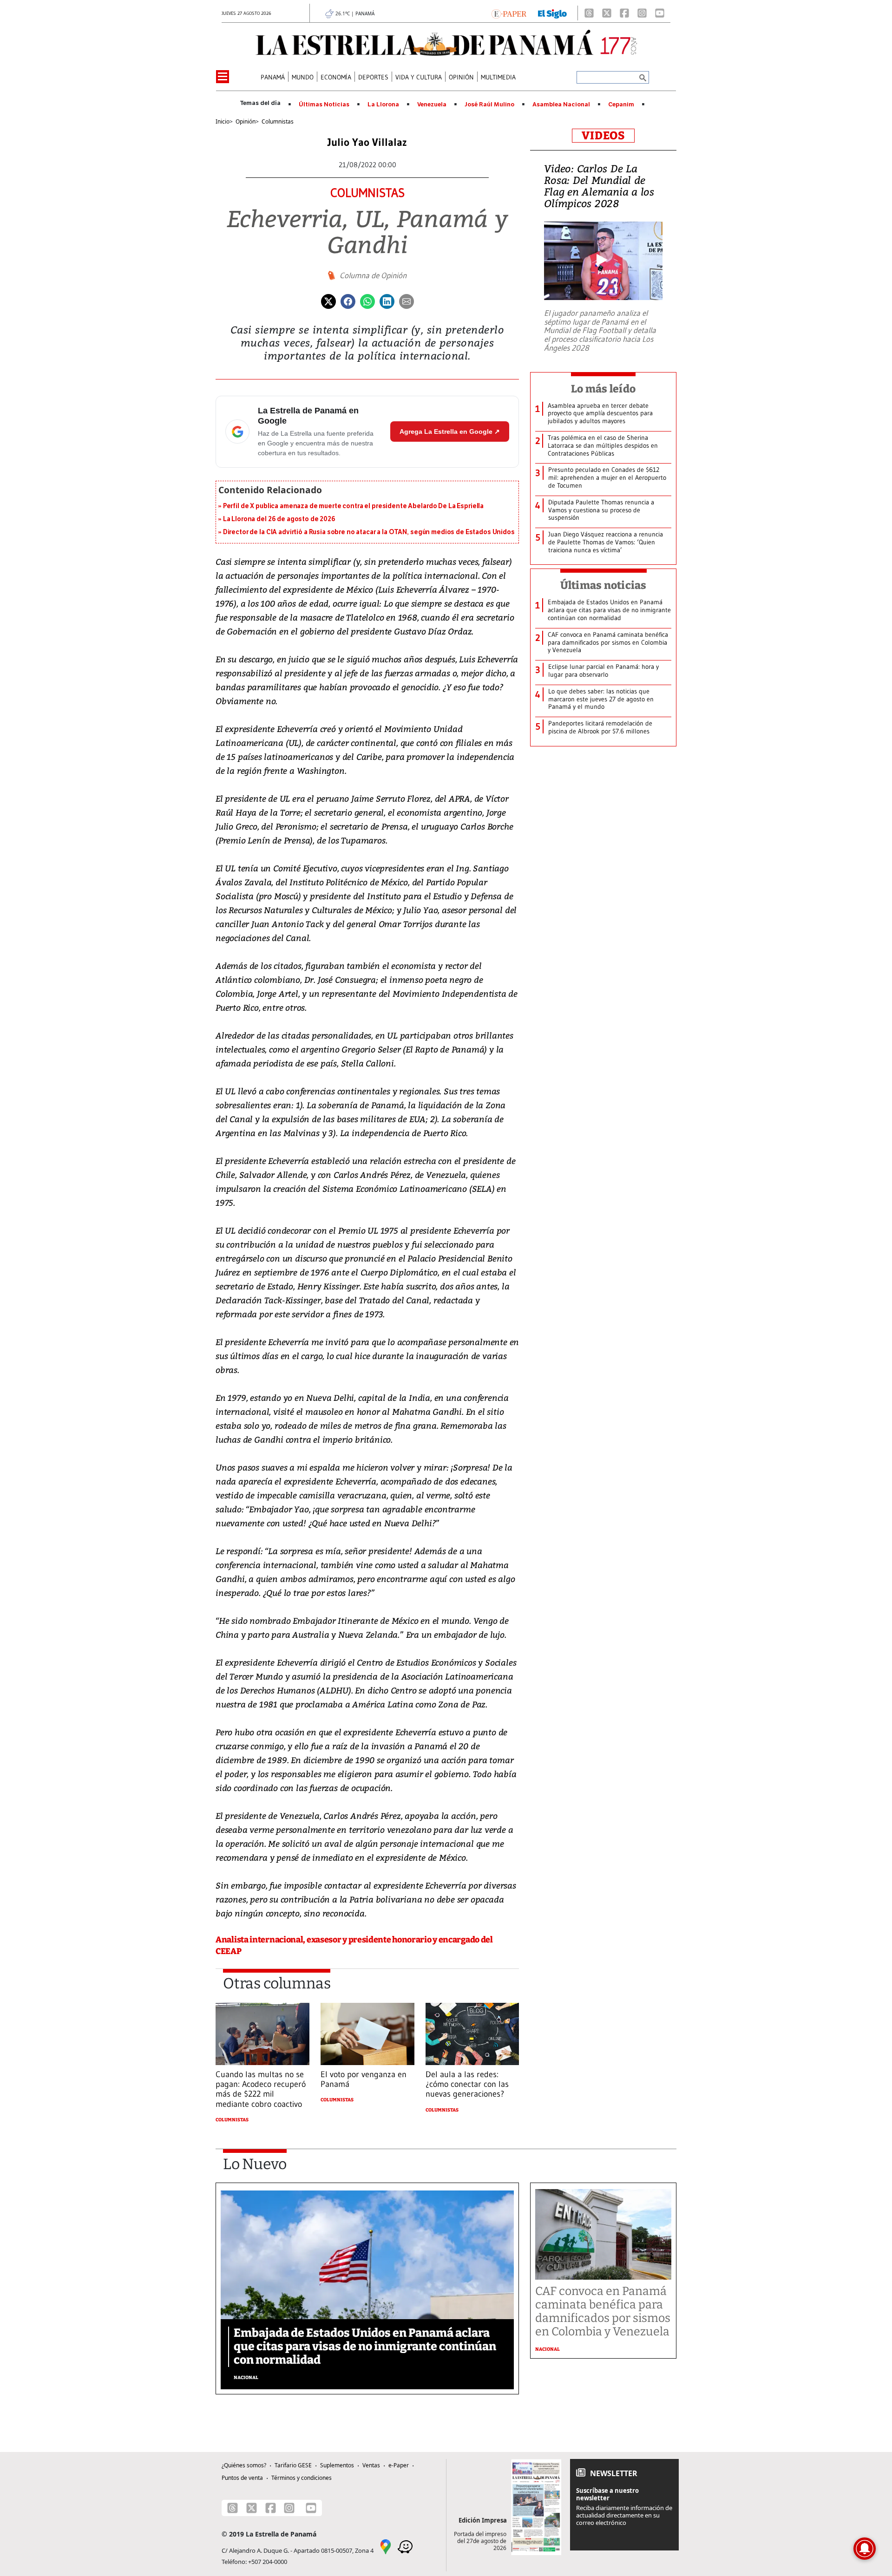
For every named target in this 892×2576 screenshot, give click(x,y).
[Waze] (405, 2546)
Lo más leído (603, 389)
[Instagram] (642, 13)
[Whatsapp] (367, 301)
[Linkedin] (387, 301)
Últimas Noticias (324, 105)
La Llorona (383, 105)
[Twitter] (328, 301)
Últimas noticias (603, 585)
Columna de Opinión (373, 275)
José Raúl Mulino (489, 105)
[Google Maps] (386, 2546)
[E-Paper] (509, 13)
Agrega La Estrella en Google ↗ (450, 432)
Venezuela (432, 105)
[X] (607, 13)
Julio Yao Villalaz (367, 142)
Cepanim (621, 105)
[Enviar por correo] (407, 301)
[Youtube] (660, 13)
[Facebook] (624, 13)
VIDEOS (603, 136)
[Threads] (589, 13)
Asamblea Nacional (561, 105)
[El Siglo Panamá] (552, 13)
